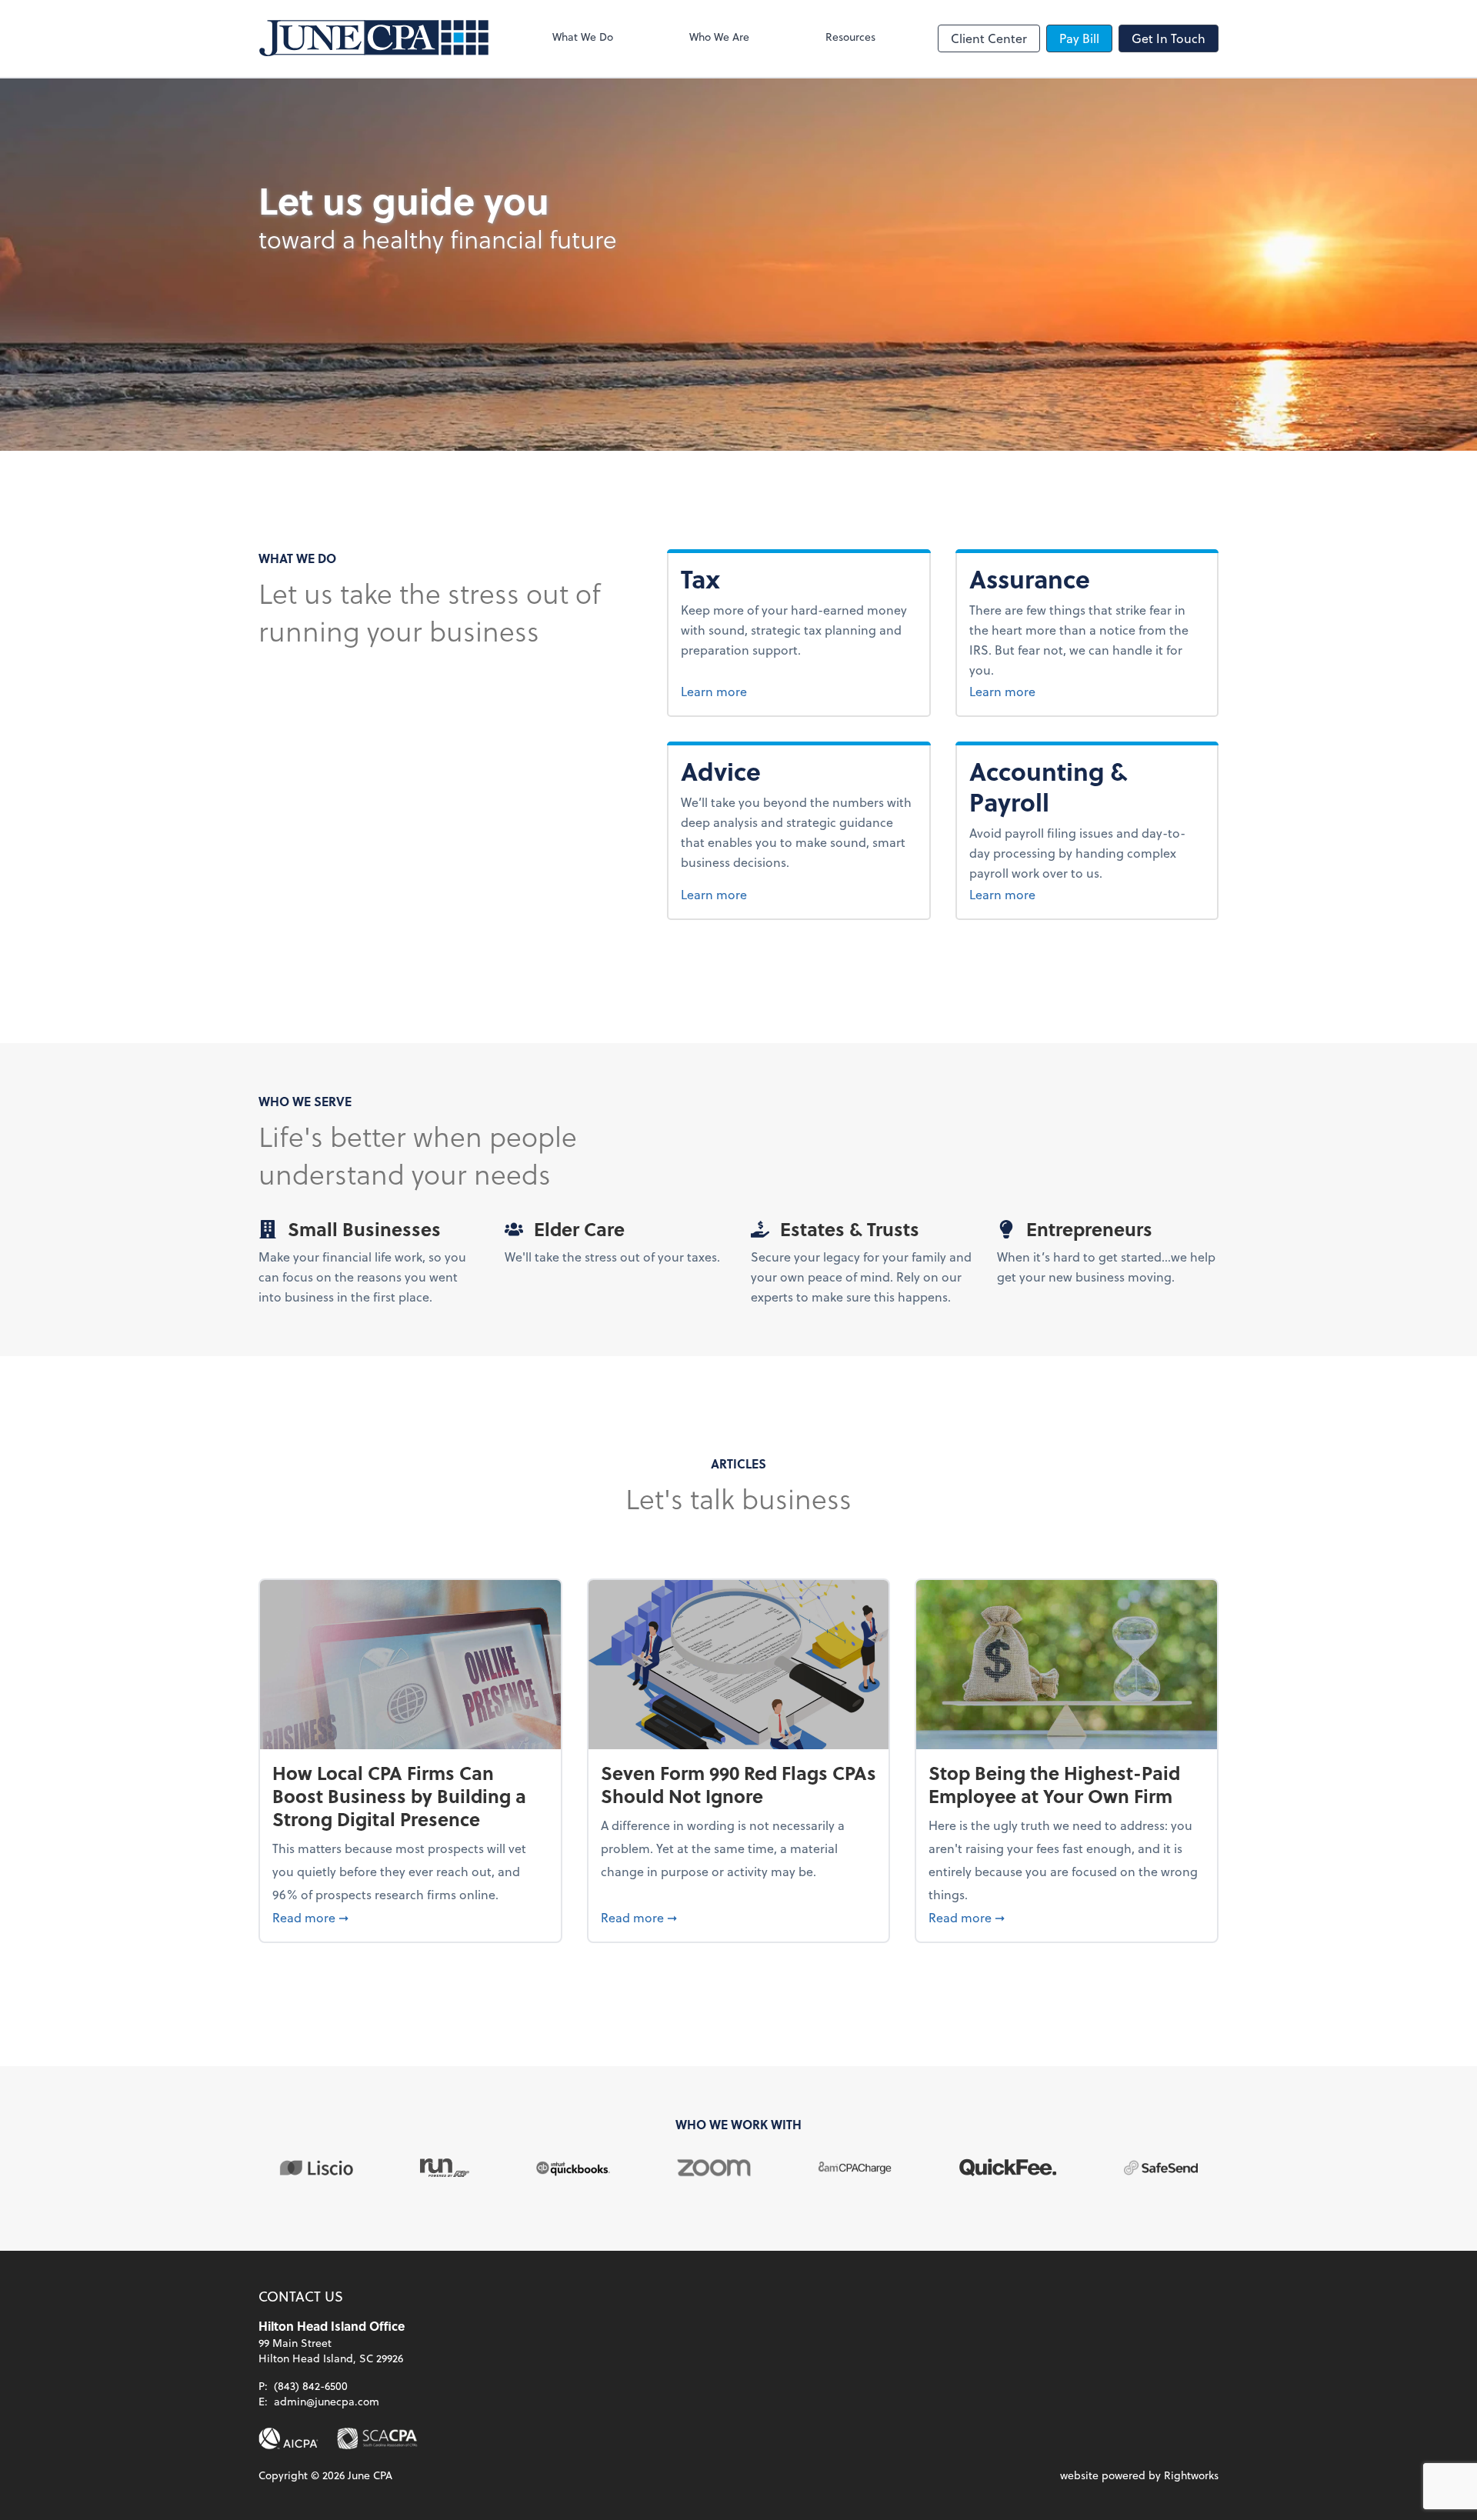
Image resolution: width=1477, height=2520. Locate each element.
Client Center (989, 38)
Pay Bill (1079, 38)
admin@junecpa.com (327, 2401)
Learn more (743, 691)
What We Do (583, 37)
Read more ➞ (410, 1917)
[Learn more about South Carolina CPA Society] (377, 2438)
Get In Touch (1169, 38)
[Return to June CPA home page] (374, 38)
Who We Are (719, 37)
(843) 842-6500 (311, 2386)
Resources (850, 37)
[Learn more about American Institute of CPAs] (288, 2438)
